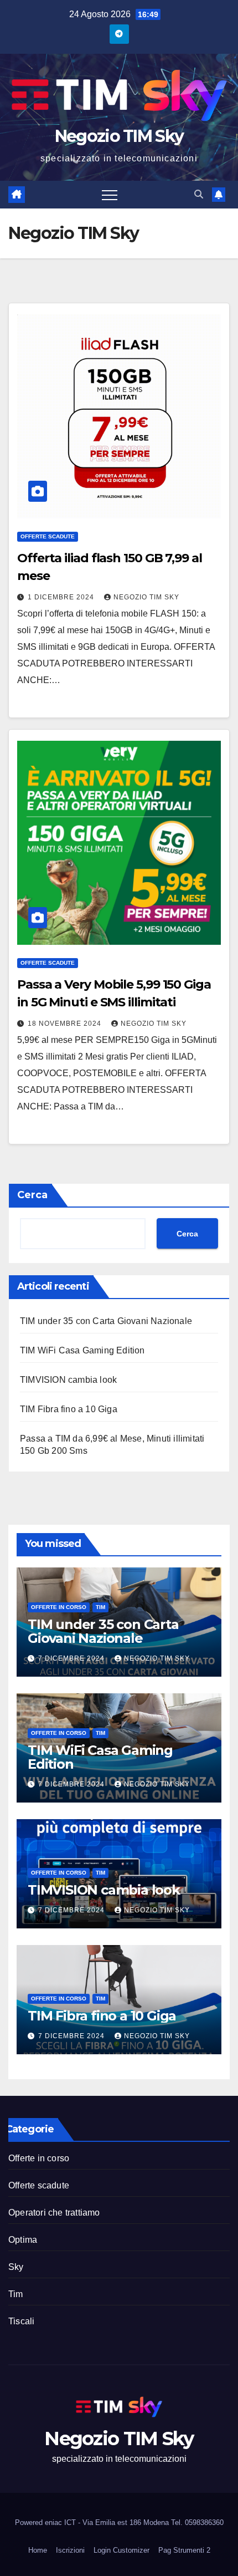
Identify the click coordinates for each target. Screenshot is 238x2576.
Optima (23, 2240)
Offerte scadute (48, 536)
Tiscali (21, 2321)
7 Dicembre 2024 (73, 1658)
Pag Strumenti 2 (184, 2550)
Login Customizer (121, 2550)
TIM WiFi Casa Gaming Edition (82, 1350)
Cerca (32, 1195)
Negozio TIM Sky (119, 136)
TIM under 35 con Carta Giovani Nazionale (106, 1321)
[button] (199, 194)
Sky (16, 2267)
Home (38, 2550)
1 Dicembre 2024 (62, 597)
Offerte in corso (59, 1607)
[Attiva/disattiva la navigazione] (110, 195)
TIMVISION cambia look (68, 1380)
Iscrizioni (70, 2550)
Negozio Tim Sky (146, 597)
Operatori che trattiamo (54, 2213)
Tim (100, 1607)
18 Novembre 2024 (66, 1024)
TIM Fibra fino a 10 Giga (69, 1409)
